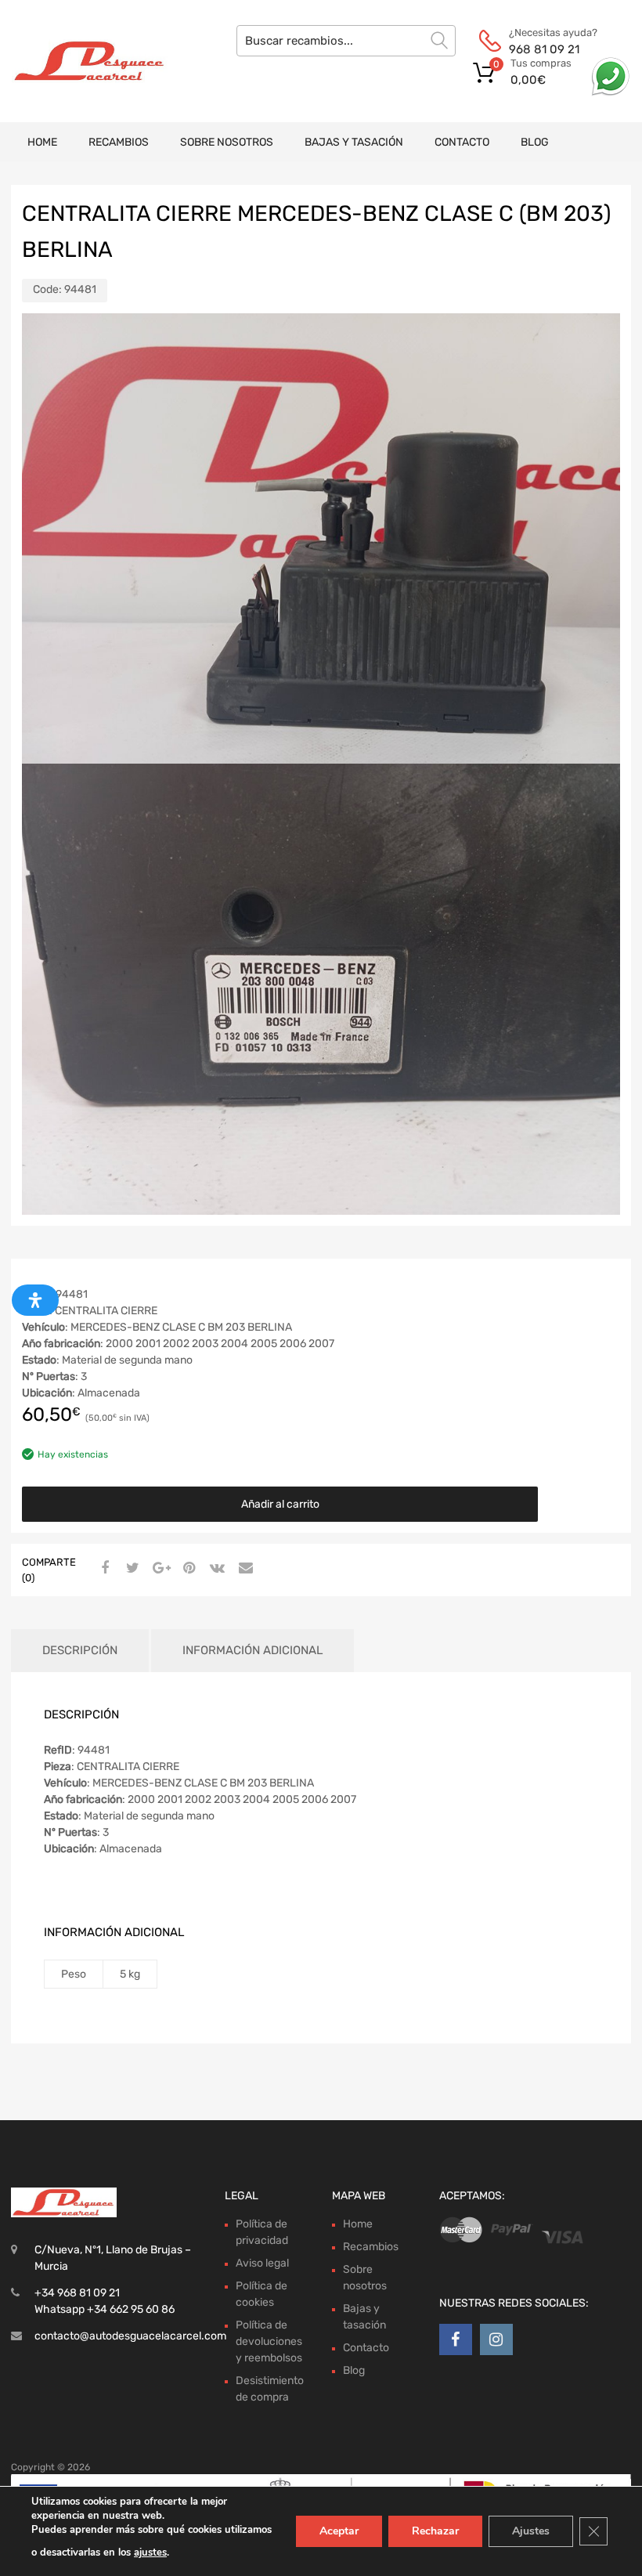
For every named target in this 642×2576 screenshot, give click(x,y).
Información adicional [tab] (252, 1650)
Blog (535, 142)
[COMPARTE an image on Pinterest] (187, 1569)
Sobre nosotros (227, 142)
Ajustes (531, 2531)
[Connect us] (456, 2339)
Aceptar (339, 2531)
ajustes (150, 2553)
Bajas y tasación (354, 142)
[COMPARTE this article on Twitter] (131, 1569)
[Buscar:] (346, 41)
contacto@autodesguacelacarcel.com (130, 2336)
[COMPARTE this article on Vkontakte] (215, 1569)
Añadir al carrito (280, 1504)
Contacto (462, 142)
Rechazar (435, 2531)
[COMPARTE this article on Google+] (159, 1569)
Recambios (119, 142)
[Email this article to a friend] (243, 1569)
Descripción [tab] (80, 1650)
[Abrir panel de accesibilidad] (35, 1300)
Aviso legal (262, 2263)
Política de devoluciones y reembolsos (269, 2341)
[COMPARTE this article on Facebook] (103, 1569)
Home (42, 142)
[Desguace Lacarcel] (78, 61)
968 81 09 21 (544, 49)
